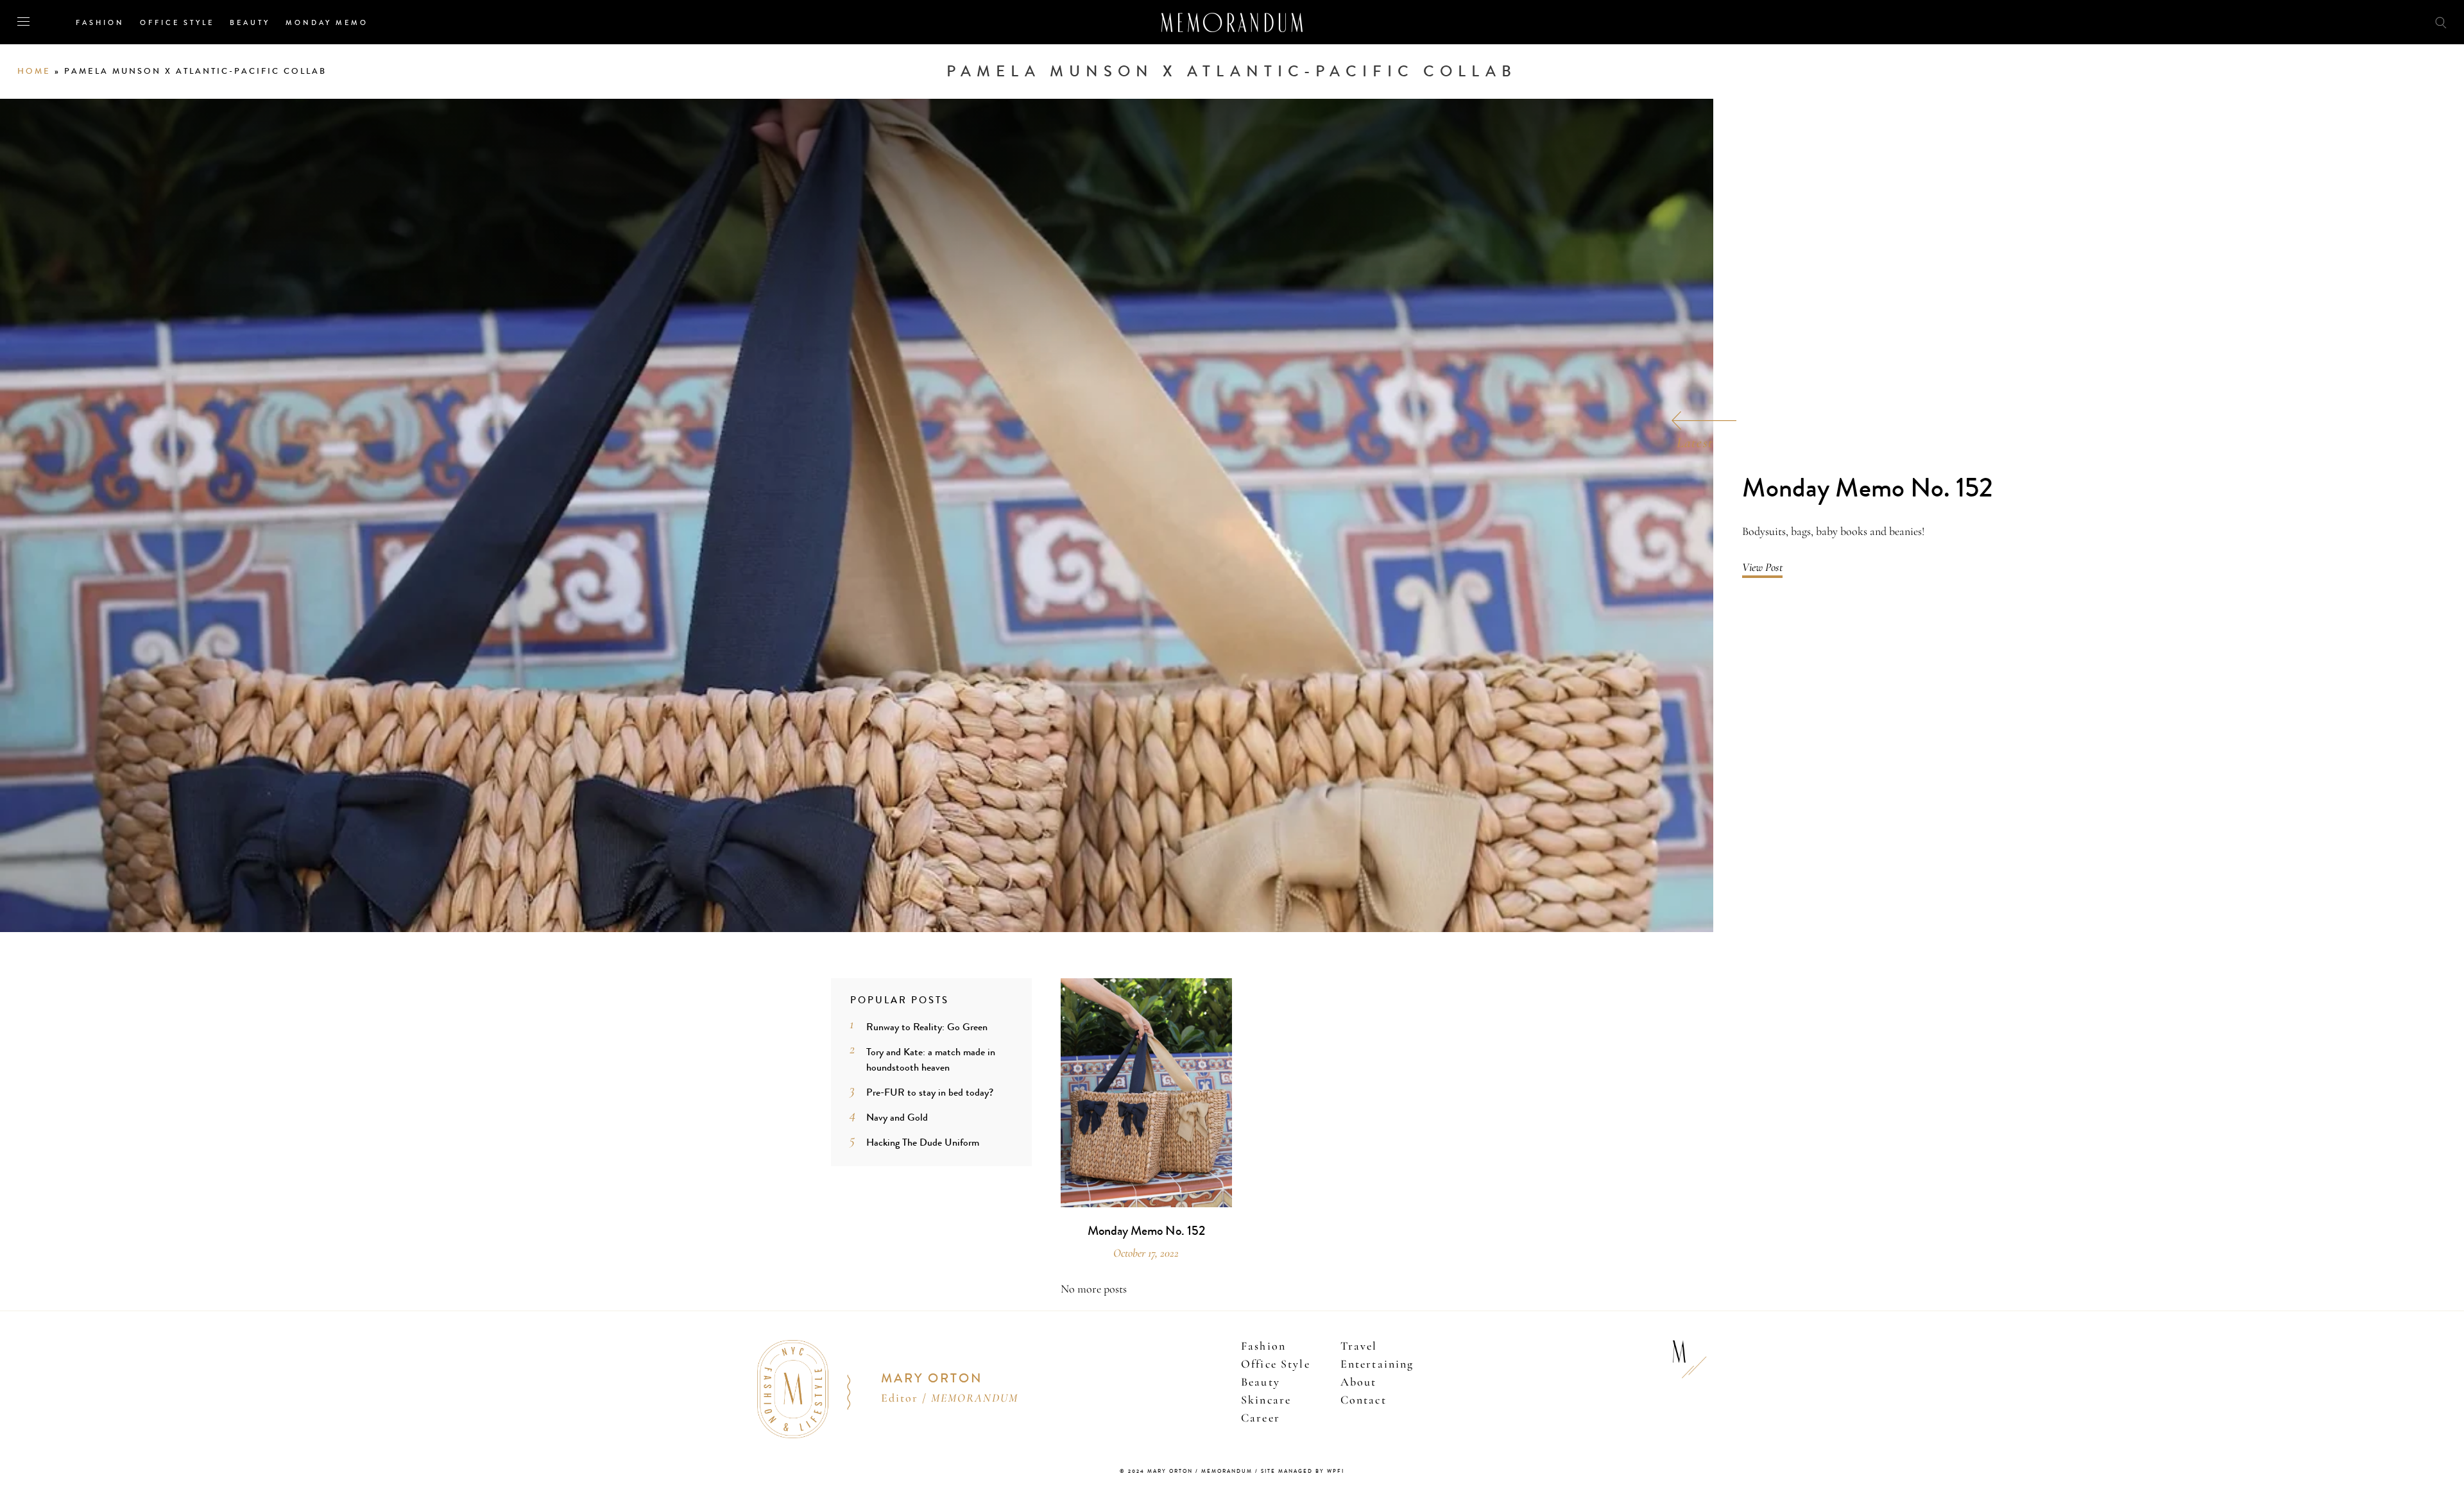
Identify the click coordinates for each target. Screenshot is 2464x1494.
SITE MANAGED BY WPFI (1303, 1471)
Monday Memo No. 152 (1868, 488)
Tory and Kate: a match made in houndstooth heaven (931, 1059)
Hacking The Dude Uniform (923, 1142)
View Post (1762, 567)
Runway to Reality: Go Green (927, 1027)
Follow (2369, 21)
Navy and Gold (897, 1117)
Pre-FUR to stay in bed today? (930, 1092)
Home (34, 71)
